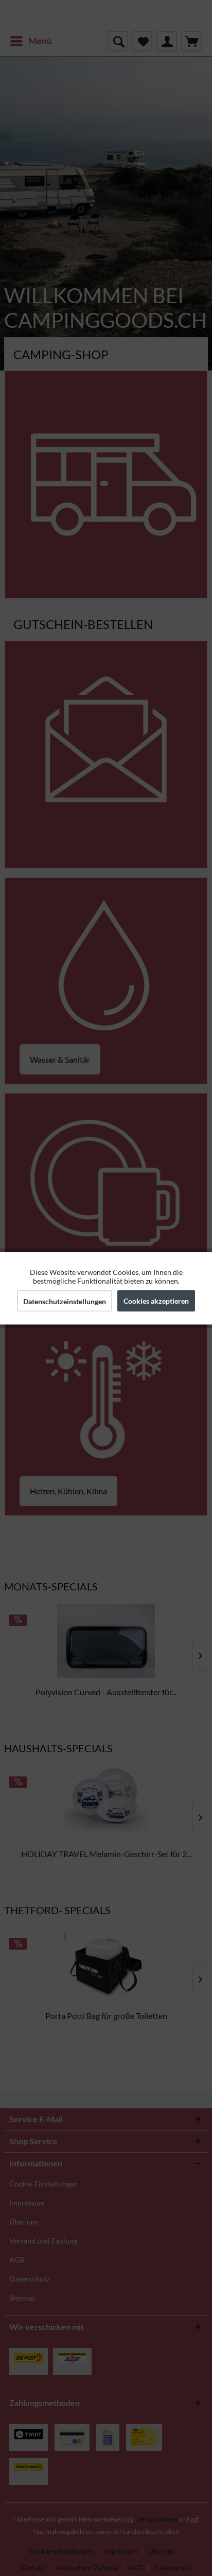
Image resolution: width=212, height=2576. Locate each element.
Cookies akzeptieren (156, 1300)
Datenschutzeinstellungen (65, 1301)
